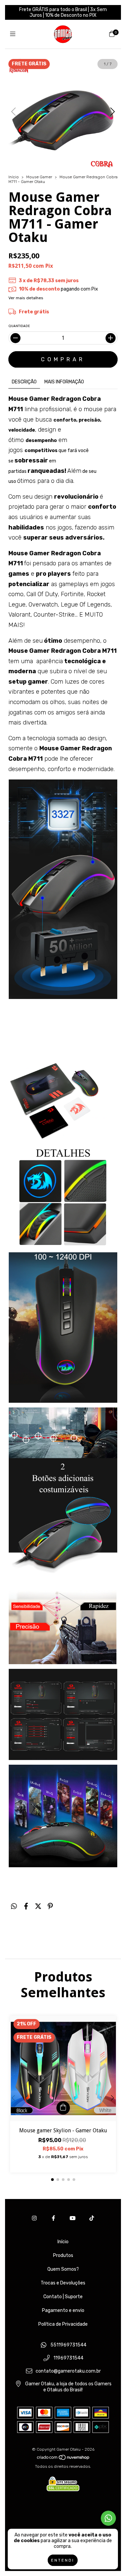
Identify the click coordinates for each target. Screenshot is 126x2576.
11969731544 (68, 2358)
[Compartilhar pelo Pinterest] (50, 1906)
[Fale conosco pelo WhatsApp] (108, 2518)
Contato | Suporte (63, 2297)
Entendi (63, 2560)
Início (14, 177)
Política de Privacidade (63, 2324)
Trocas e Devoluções (63, 2283)
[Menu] (14, 34)
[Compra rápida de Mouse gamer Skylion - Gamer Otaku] (63, 2108)
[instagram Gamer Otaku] (34, 2218)
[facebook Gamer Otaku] (53, 2218)
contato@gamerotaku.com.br (68, 2371)
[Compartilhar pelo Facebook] (26, 1906)
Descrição (24, 382)
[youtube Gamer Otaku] (73, 2218)
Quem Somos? (63, 2269)
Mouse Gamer (39, 177)
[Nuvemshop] (64, 2459)
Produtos (63, 2255)
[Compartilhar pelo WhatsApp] (14, 1906)
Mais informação (64, 382)
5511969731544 (68, 2345)
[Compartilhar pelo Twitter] (38, 1906)
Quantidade (19, 326)
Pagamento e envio (63, 2310)
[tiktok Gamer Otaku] (92, 2218)
